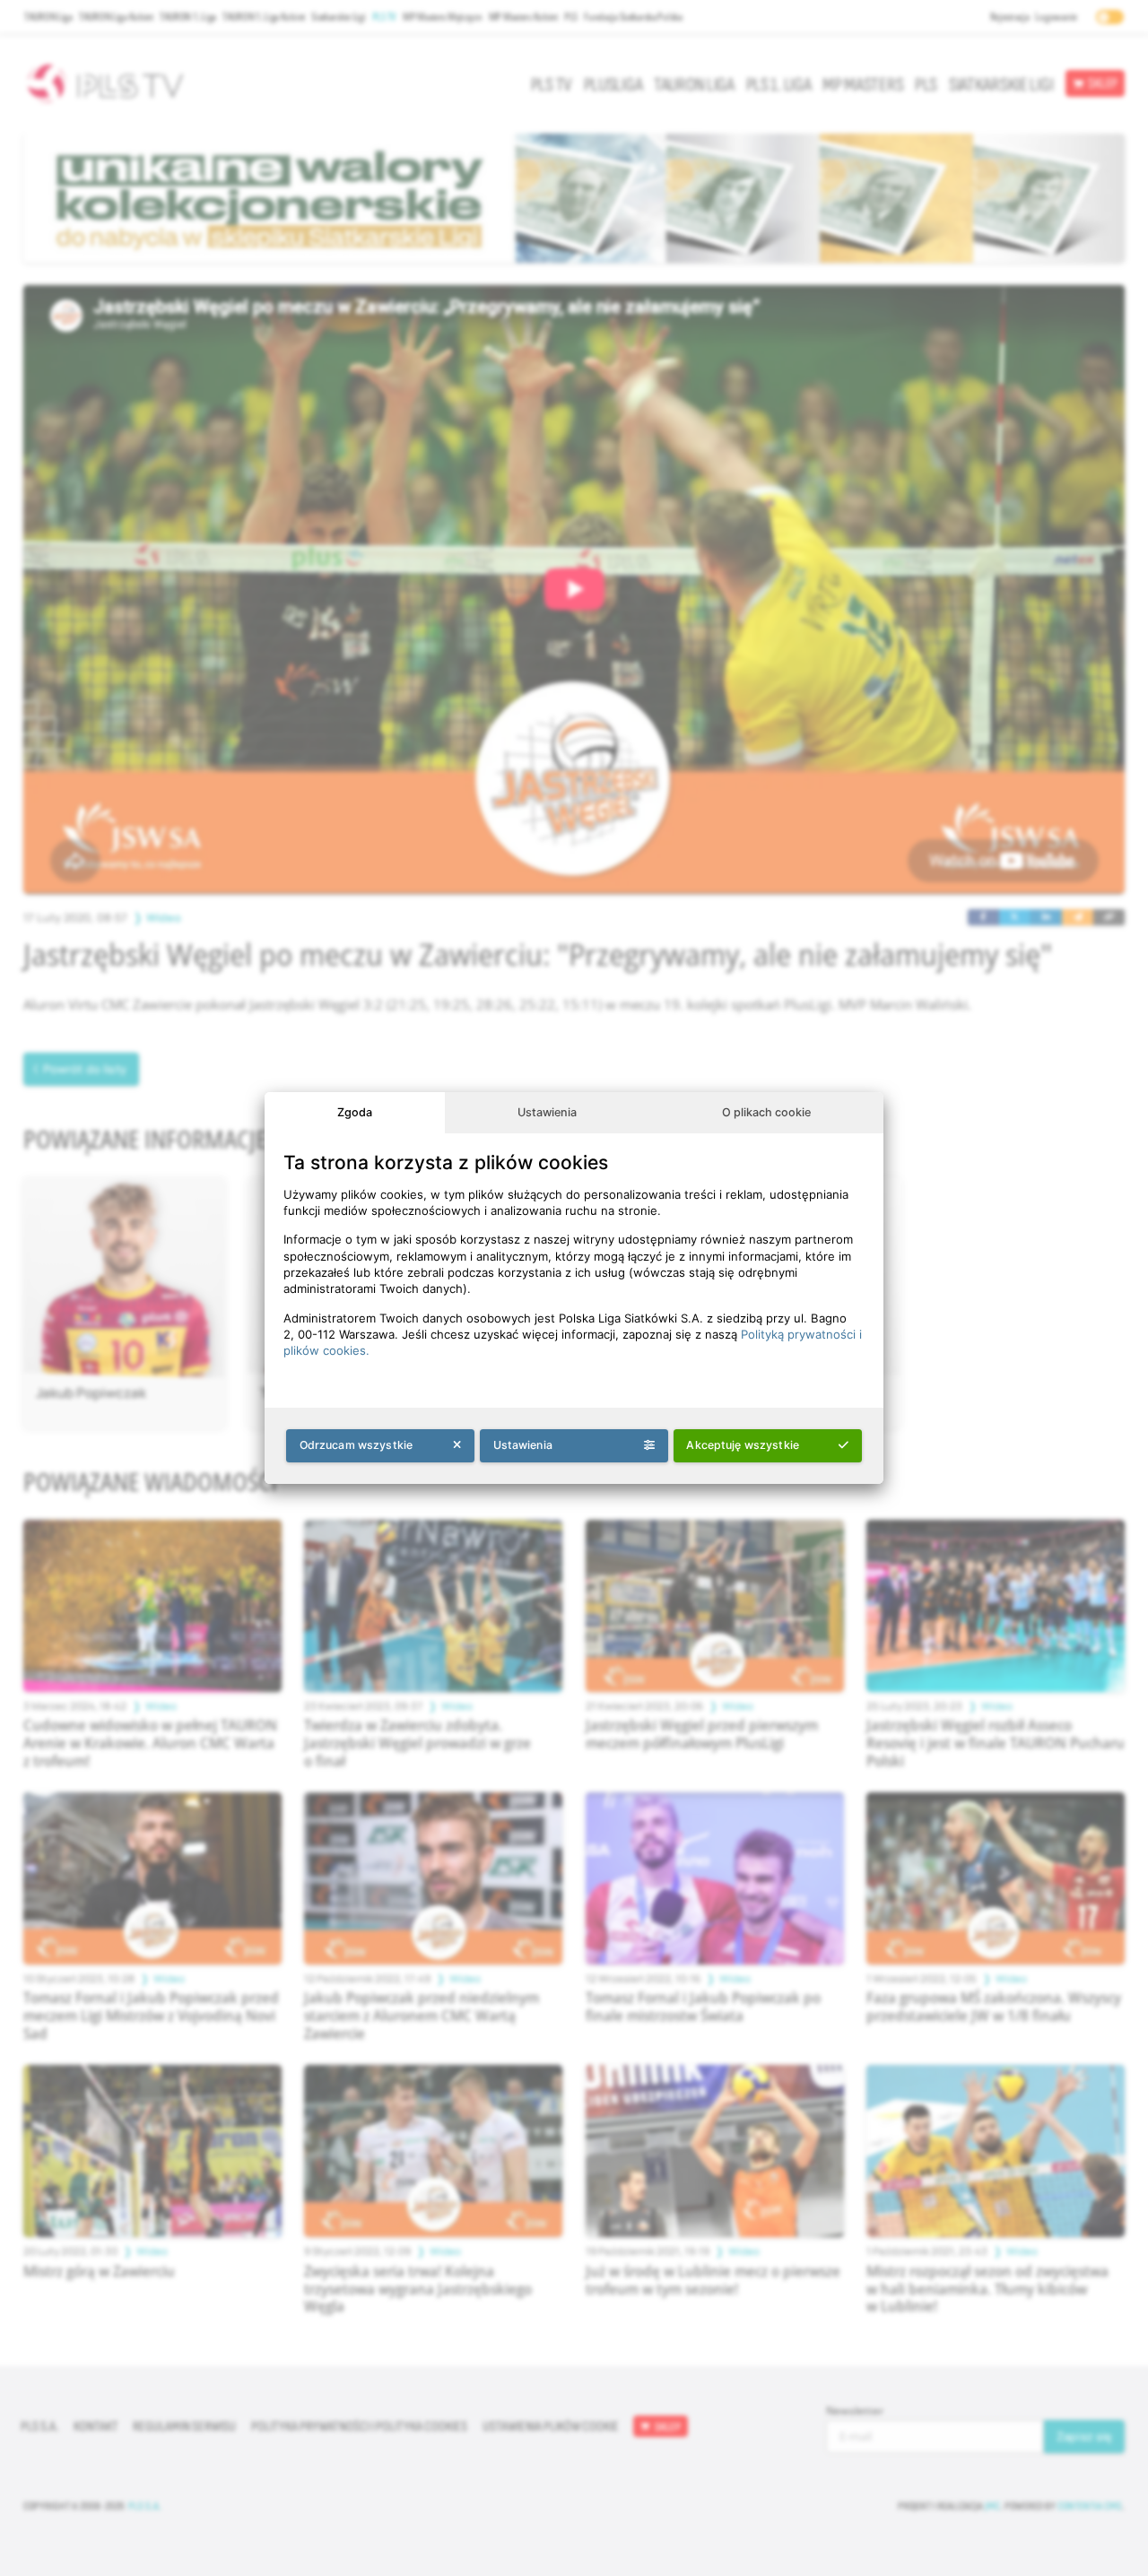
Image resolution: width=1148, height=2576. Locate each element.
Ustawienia (547, 1112)
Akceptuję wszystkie (743, 1445)
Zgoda (355, 1112)
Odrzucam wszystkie (357, 1445)
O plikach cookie (766, 1112)
